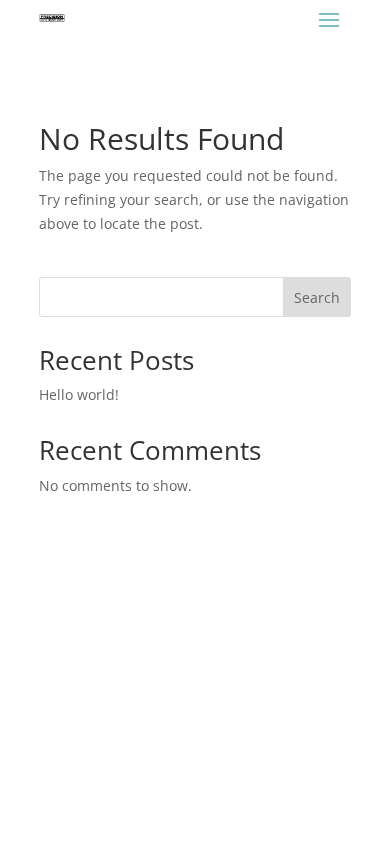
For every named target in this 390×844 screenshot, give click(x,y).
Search (317, 297)
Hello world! (79, 394)
